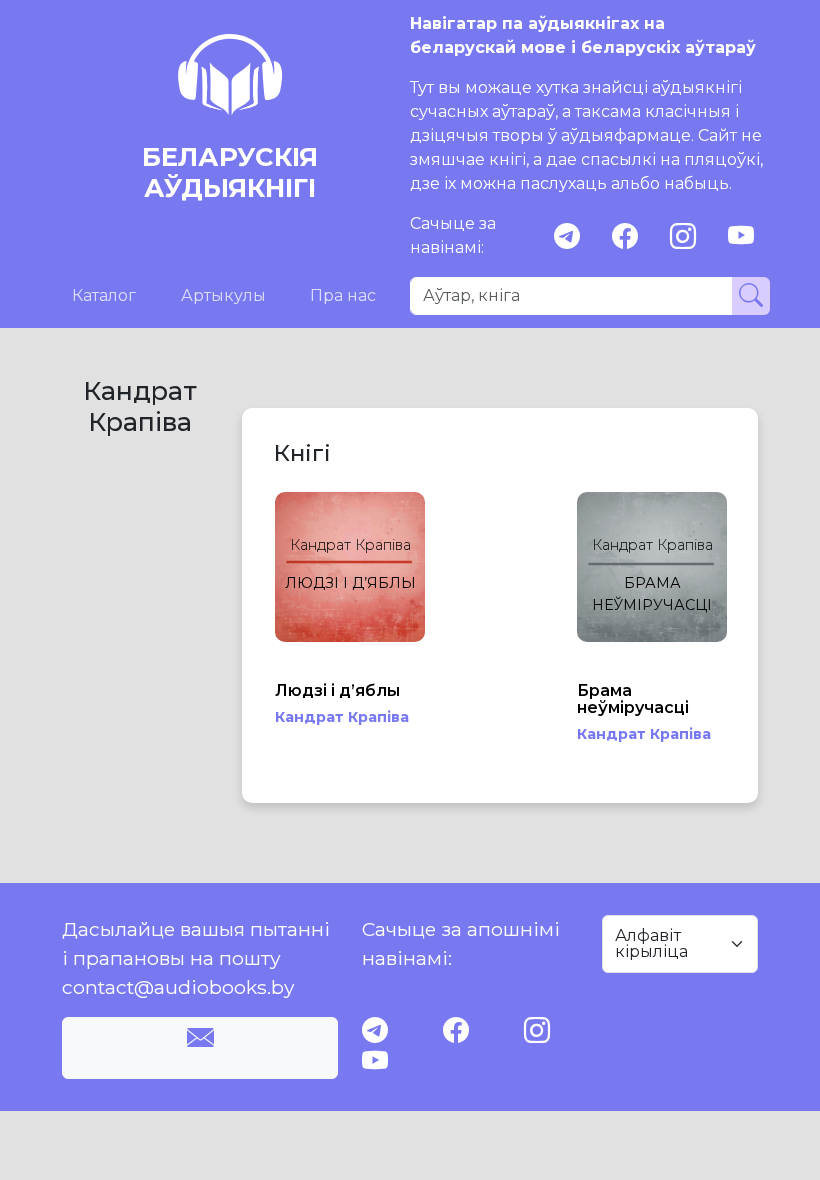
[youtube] (741, 236)
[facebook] (625, 236)
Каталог (104, 295)
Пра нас (343, 295)
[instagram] (683, 236)
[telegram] (567, 236)
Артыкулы (223, 295)
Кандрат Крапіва (342, 717)
